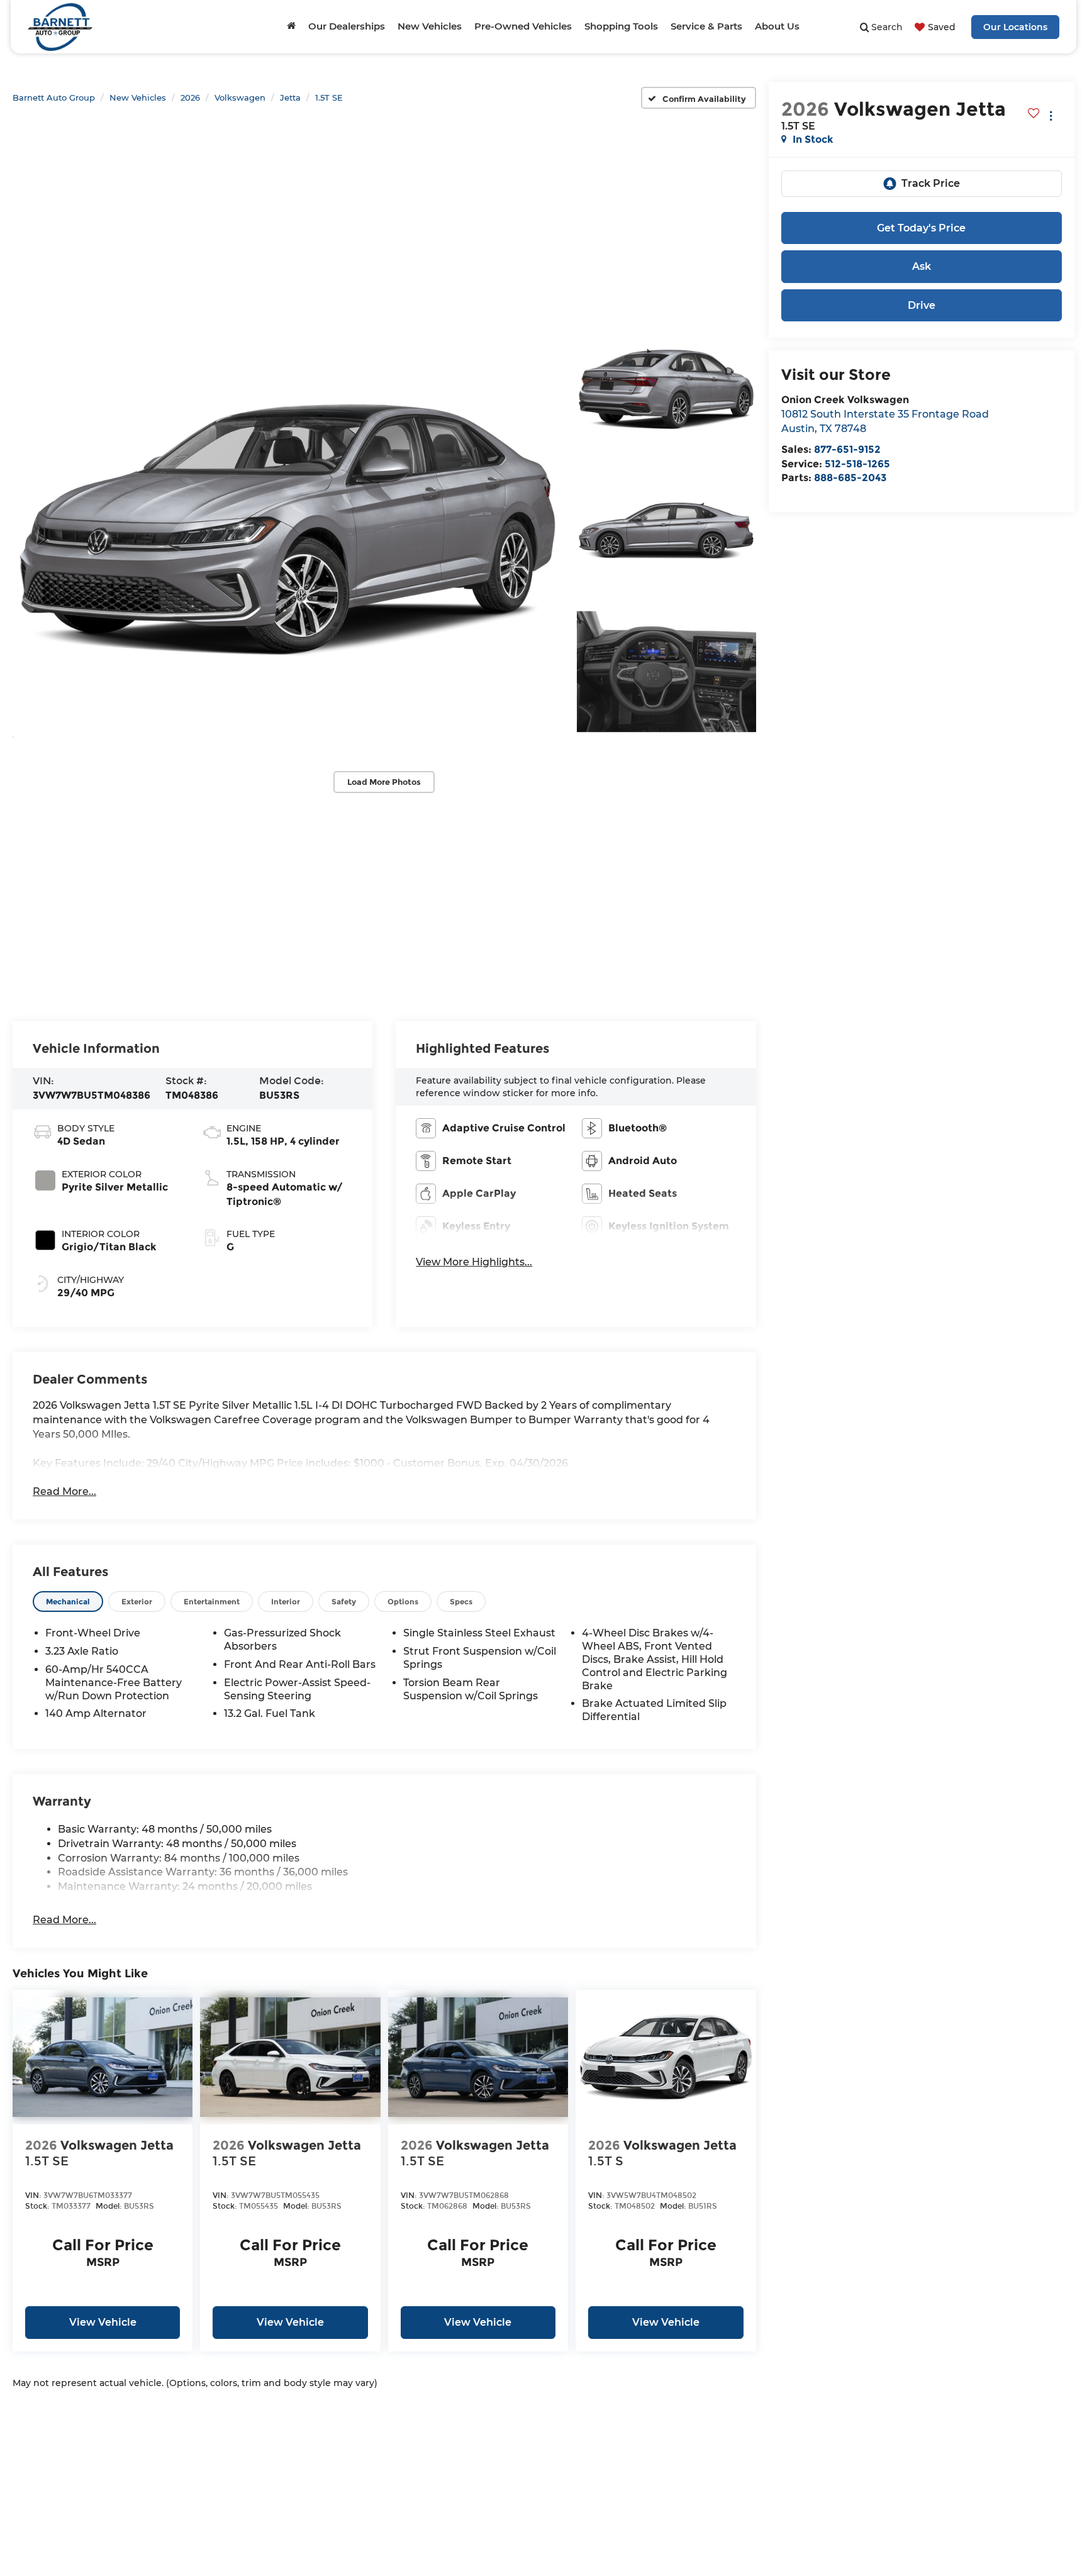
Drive (922, 305)
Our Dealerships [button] (347, 26)
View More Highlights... (474, 1262)
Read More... (64, 1491)
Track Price (931, 183)
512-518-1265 (857, 464)
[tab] (68, 1602)
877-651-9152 (847, 449)
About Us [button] (777, 26)
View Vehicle (103, 2322)
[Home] (291, 26)
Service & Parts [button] (706, 26)
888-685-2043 (850, 478)
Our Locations (1015, 27)
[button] (288, 530)
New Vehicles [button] (430, 26)
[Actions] (1051, 115)
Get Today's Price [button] (921, 228)
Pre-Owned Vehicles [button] (523, 26)
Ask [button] (922, 266)
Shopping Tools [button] (621, 26)
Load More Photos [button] (384, 782)
